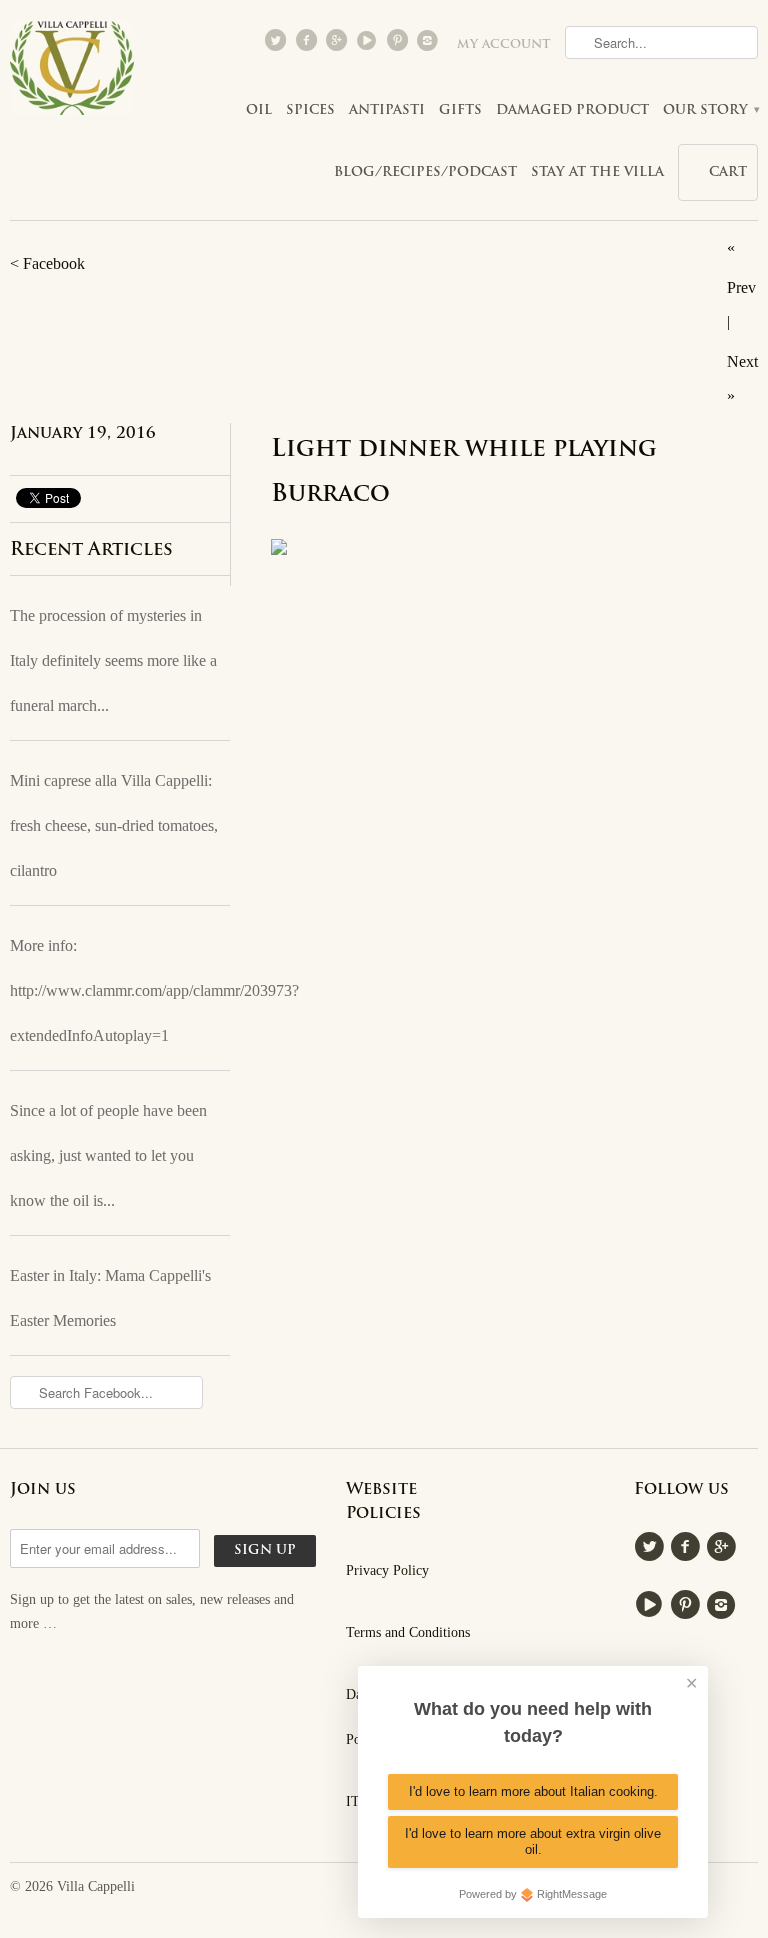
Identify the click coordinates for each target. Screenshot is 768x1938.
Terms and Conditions (408, 1632)
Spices (310, 110)
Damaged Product (572, 110)
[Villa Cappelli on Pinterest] (399, 45)
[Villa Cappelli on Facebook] (308, 45)
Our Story (710, 110)
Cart (728, 172)
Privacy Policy (387, 1570)
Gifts (460, 110)
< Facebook (47, 263)
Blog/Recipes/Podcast (425, 172)
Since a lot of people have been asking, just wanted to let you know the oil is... (108, 1155)
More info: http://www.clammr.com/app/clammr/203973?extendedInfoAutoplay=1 (120, 990)
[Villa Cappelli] (72, 73)
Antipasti (387, 110)
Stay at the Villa (597, 172)
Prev (741, 287)
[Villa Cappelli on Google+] (338, 45)
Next (742, 361)
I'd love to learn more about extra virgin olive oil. (533, 1841)
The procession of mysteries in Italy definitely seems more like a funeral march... (113, 660)
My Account (504, 45)
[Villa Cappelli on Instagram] (430, 45)
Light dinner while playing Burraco (464, 472)
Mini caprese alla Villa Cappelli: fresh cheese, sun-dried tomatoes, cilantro (114, 825)
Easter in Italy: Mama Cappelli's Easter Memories (110, 1298)
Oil (259, 110)
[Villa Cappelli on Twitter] (278, 45)
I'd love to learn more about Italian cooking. (533, 1791)
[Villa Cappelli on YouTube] (369, 45)
